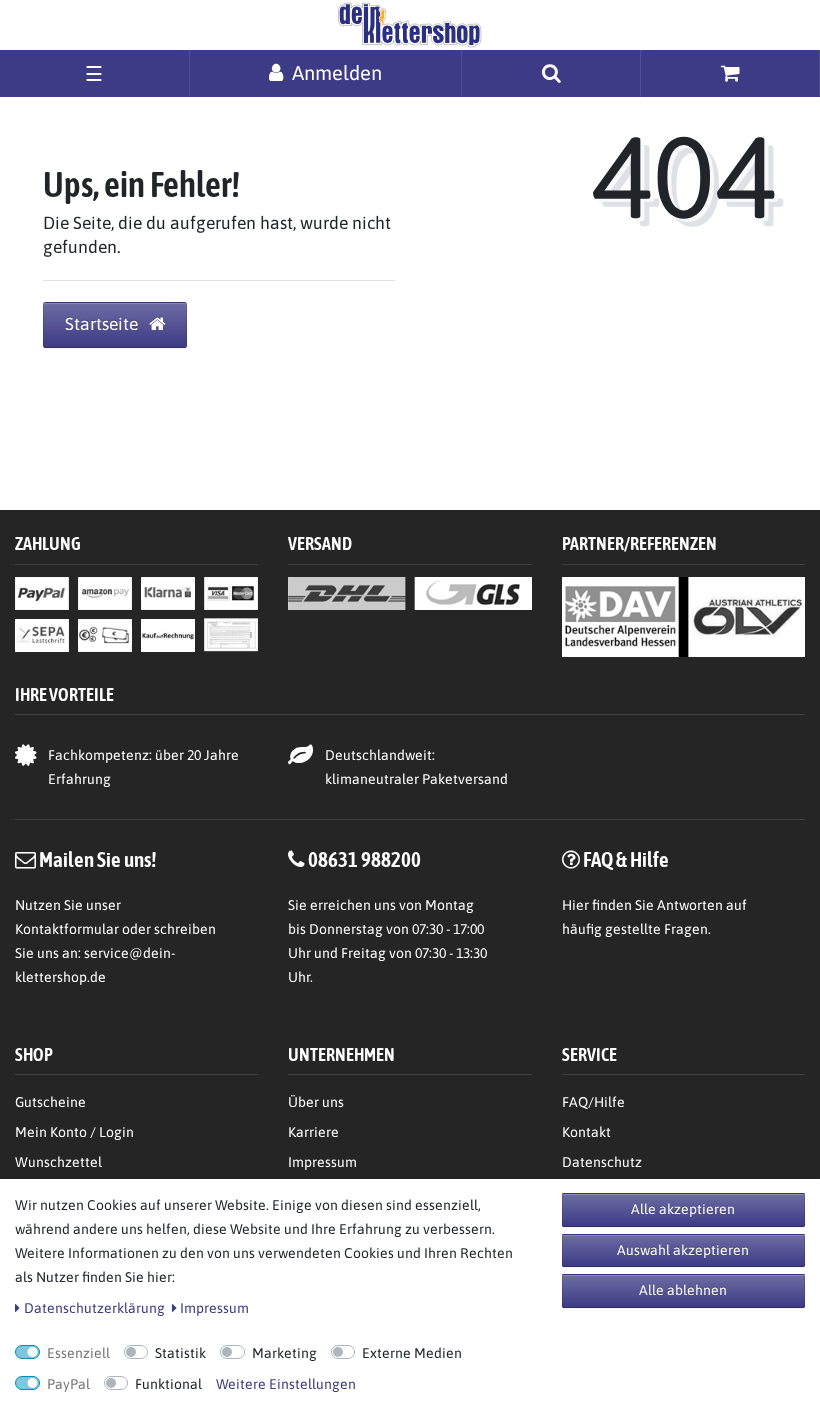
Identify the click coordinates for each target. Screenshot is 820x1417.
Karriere (313, 1132)
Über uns (316, 1102)
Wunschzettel (58, 1162)
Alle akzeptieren (683, 1209)
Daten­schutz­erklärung (94, 1308)
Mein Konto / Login (74, 1132)
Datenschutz (602, 1162)
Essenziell (78, 1353)
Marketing (284, 1353)
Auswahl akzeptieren (683, 1250)
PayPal (68, 1384)
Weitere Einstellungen (286, 1384)
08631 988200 (364, 859)
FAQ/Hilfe (593, 1102)
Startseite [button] (103, 324)
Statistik (180, 1353)
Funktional (168, 1384)
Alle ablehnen (683, 1290)
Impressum (322, 1162)
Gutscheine (50, 1102)
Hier (575, 905)
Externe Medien (412, 1353)
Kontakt (586, 1132)
